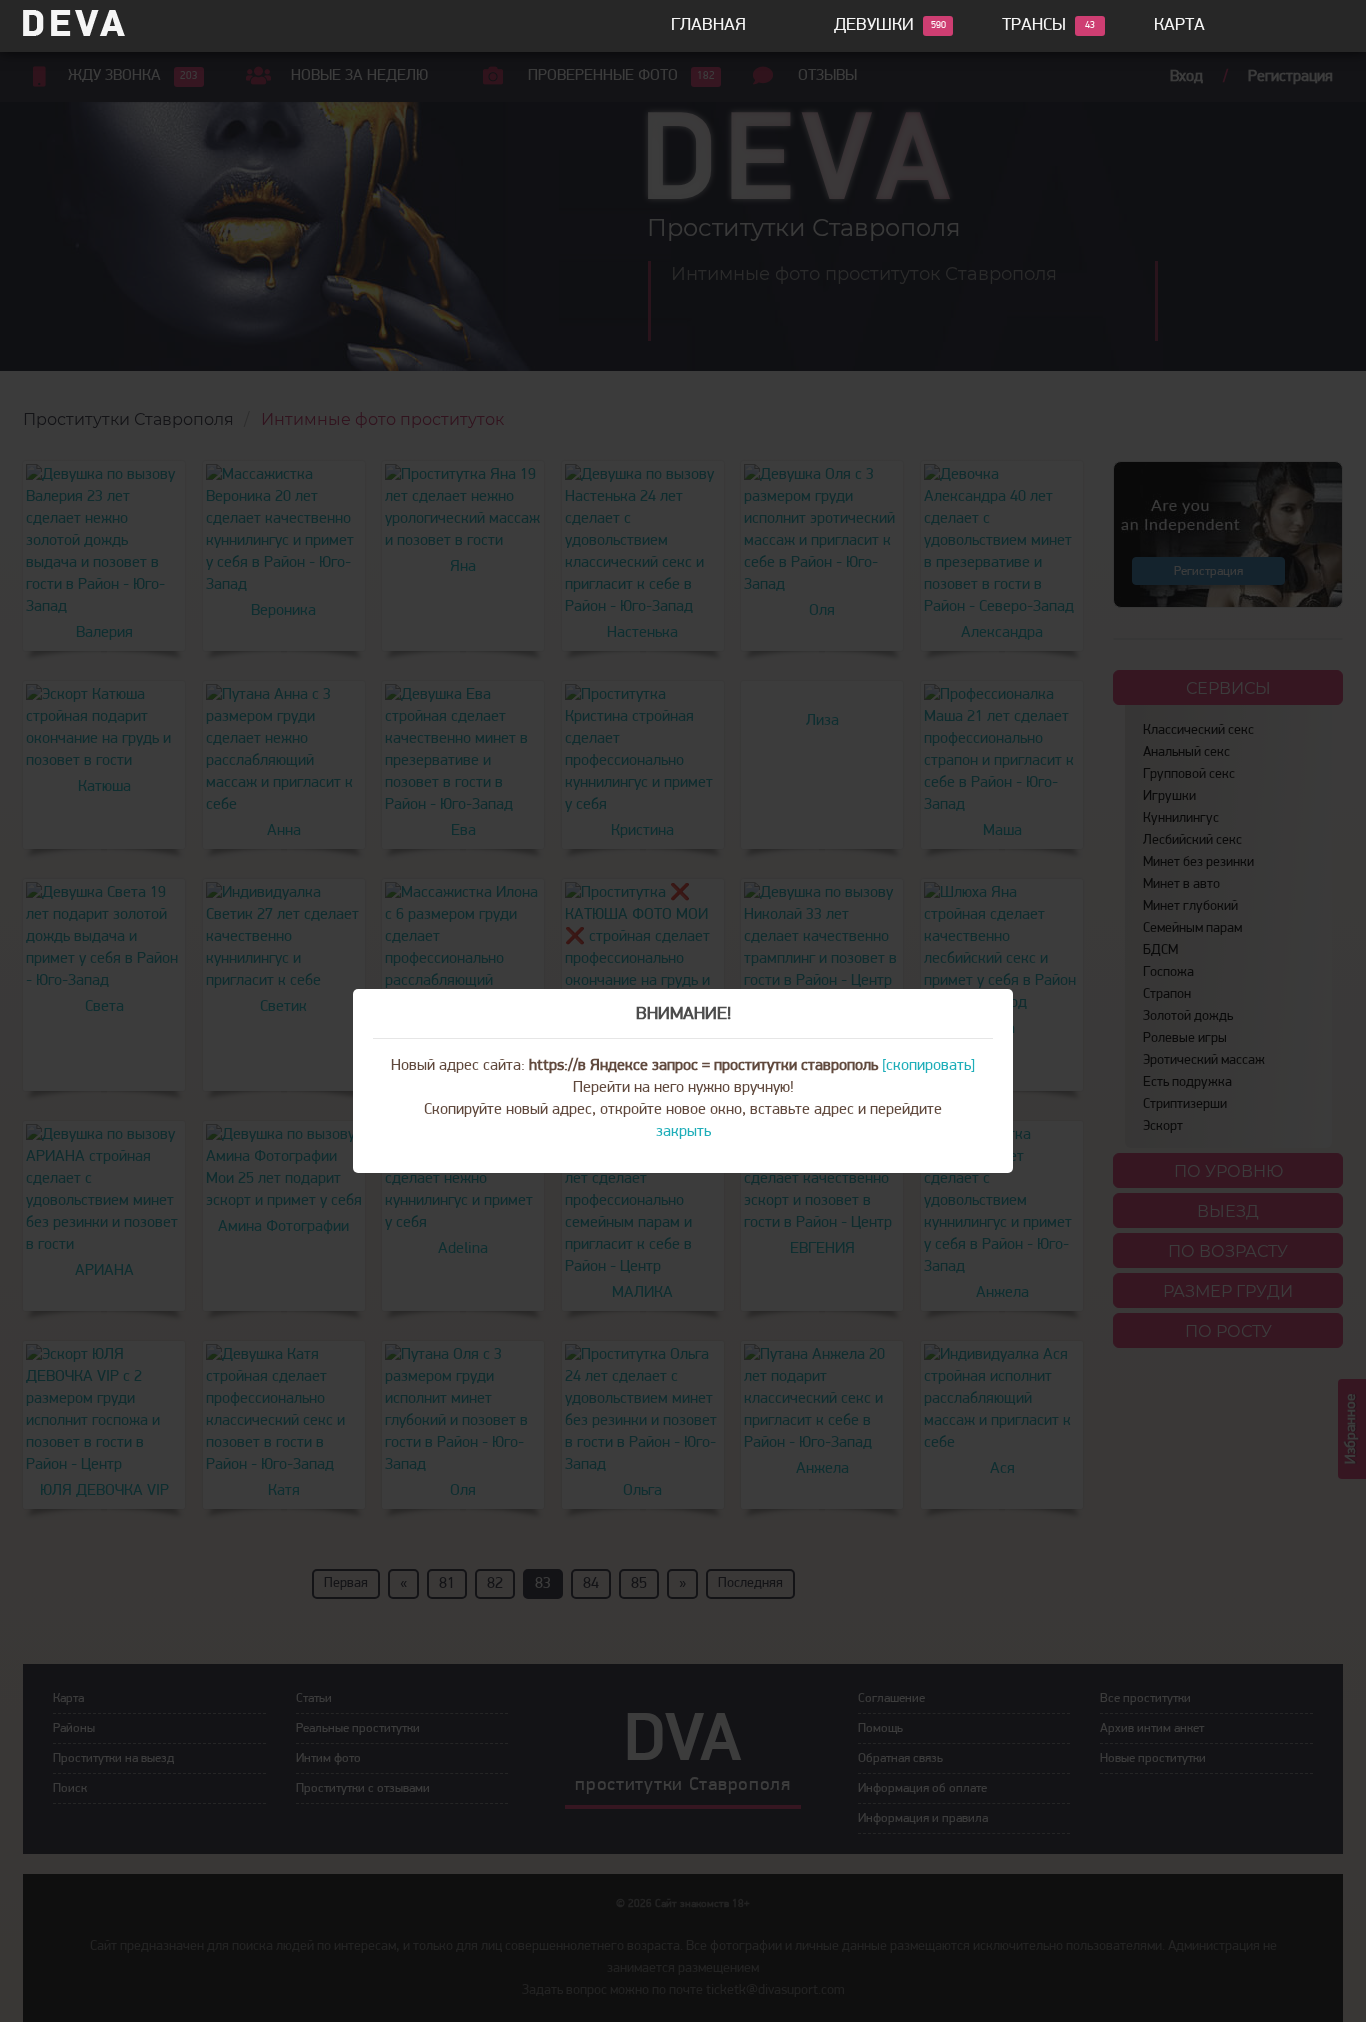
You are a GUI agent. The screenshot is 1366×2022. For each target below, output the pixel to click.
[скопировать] (928, 1066)
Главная (708, 26)
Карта (1179, 26)
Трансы (1034, 26)
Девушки (874, 26)
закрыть (683, 1132)
